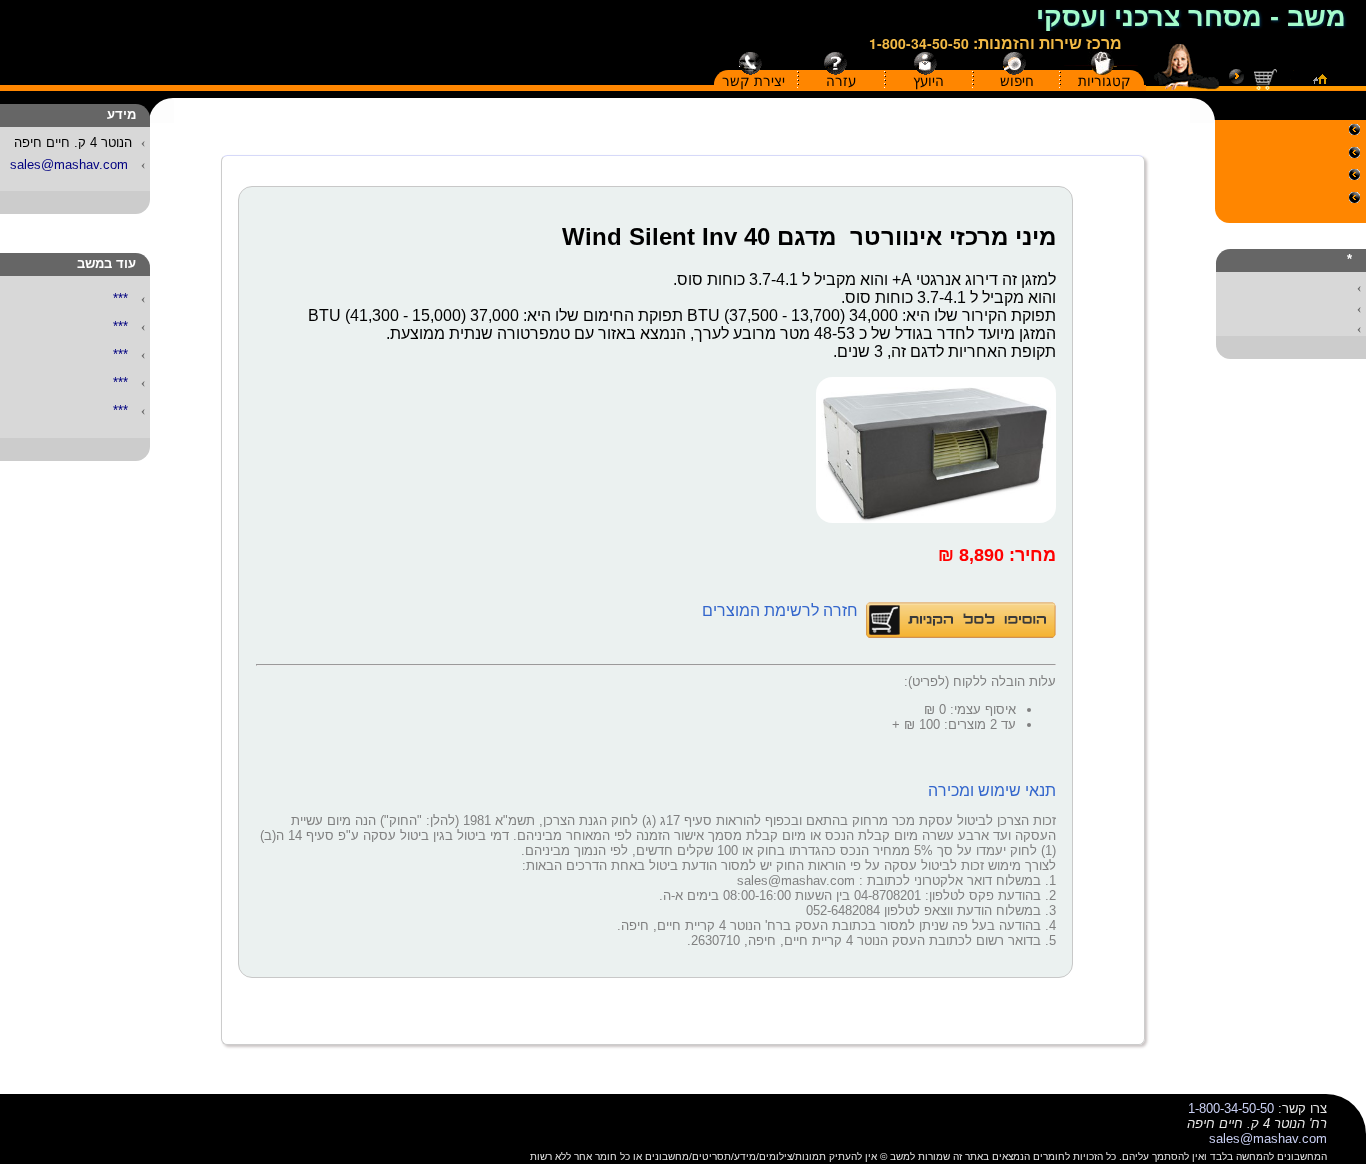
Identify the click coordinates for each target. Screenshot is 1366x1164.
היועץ (928, 81)
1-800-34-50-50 (919, 43)
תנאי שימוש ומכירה (992, 790)
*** (120, 298)
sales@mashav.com (69, 164)
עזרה (841, 81)
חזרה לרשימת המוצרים (782, 610)
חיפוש (1017, 81)
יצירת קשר (753, 81)
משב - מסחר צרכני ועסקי (1191, 17)
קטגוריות (1104, 81)
